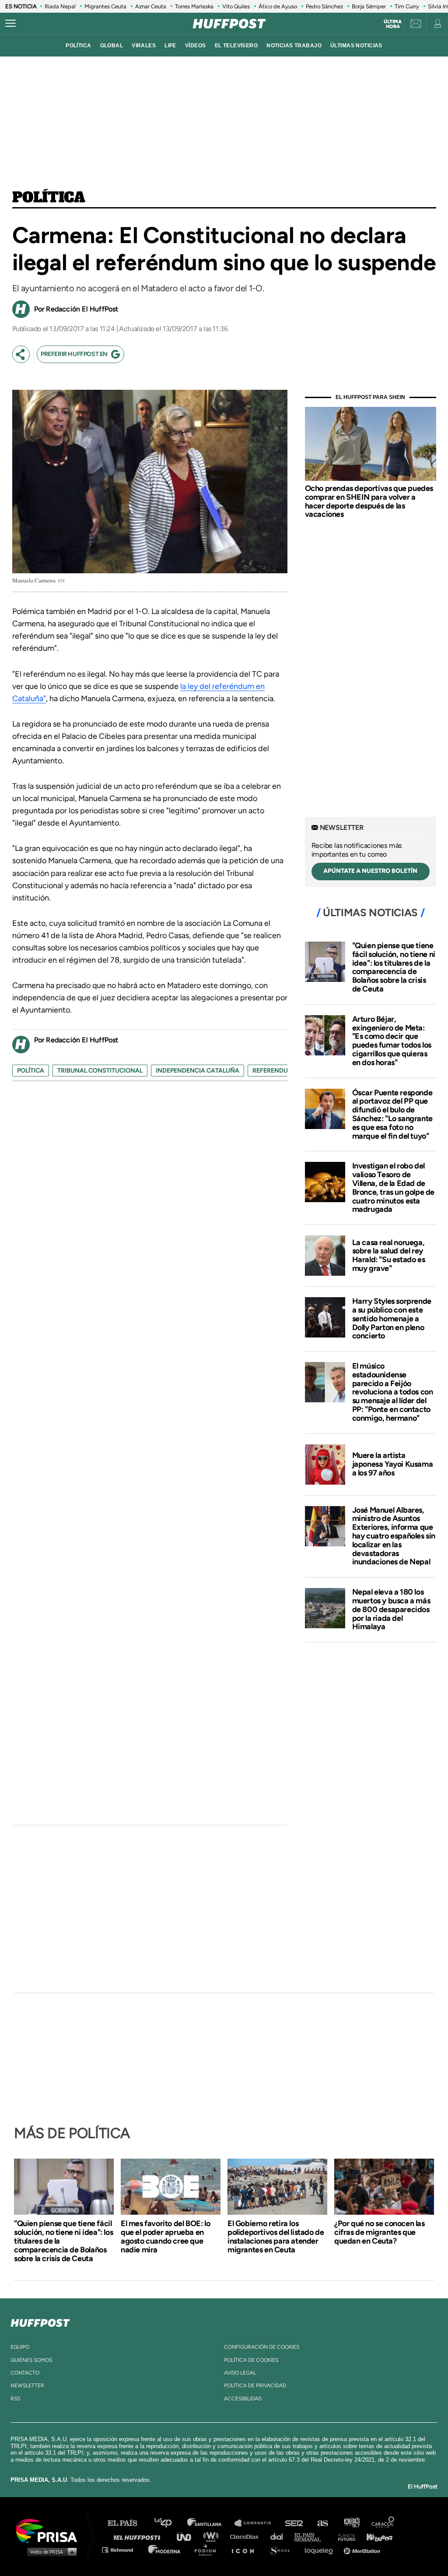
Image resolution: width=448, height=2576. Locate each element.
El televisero (236, 46)
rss (15, 2399)
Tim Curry (407, 6)
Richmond (122, 2550)
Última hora (393, 24)
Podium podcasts (208, 2550)
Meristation (363, 2550)
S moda (282, 2550)
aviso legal (240, 2373)
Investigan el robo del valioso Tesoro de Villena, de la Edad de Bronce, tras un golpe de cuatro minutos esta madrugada (393, 1187)
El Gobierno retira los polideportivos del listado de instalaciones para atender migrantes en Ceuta (276, 2237)
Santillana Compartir (257, 2523)
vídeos (196, 46)
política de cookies (251, 2360)
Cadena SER (294, 2523)
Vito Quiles (236, 6)
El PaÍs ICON (246, 2550)
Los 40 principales (170, 2523)
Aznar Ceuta (151, 6)
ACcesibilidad (243, 2399)
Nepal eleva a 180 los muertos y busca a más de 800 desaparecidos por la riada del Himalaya (391, 1609)
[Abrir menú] (10, 24)
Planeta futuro (344, 2536)
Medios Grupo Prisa (50, 2551)
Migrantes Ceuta (105, 6)
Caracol (383, 2523)
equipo (20, 2347)
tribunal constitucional (100, 1071)
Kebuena (375, 2536)
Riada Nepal (60, 6)
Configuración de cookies (262, 2347)
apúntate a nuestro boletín (370, 871)
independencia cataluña (198, 1071)
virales (144, 46)
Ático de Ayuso (278, 6)
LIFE (170, 46)
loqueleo (321, 2550)
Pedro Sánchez (324, 6)
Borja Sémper (369, 6)
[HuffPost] (40, 2321)
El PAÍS (128, 2523)
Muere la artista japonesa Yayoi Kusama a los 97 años (393, 1464)
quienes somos (31, 2360)
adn (351, 2523)
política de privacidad (255, 2385)
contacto (25, 2373)
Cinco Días (246, 2536)
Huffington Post (139, 2536)
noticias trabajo (294, 46)
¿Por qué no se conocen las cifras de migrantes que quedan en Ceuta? (380, 2232)
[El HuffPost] (229, 24)
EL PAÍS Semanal (312, 2536)
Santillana (210, 2523)
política (78, 46)
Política (49, 198)
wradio (213, 2536)
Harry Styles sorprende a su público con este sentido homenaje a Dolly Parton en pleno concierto (392, 1318)
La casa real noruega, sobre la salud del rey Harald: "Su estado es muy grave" (389, 1255)
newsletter (27, 2385)
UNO (188, 2536)
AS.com (322, 2523)
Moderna (165, 2550)
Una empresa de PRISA (50, 2530)
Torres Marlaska (194, 6)
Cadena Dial (280, 2536)
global (112, 46)
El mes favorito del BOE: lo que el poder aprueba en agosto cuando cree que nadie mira (165, 2237)
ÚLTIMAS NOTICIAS (356, 46)
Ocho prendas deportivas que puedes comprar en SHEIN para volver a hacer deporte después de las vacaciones (369, 501)
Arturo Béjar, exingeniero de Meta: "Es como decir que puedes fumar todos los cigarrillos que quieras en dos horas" (392, 1041)
